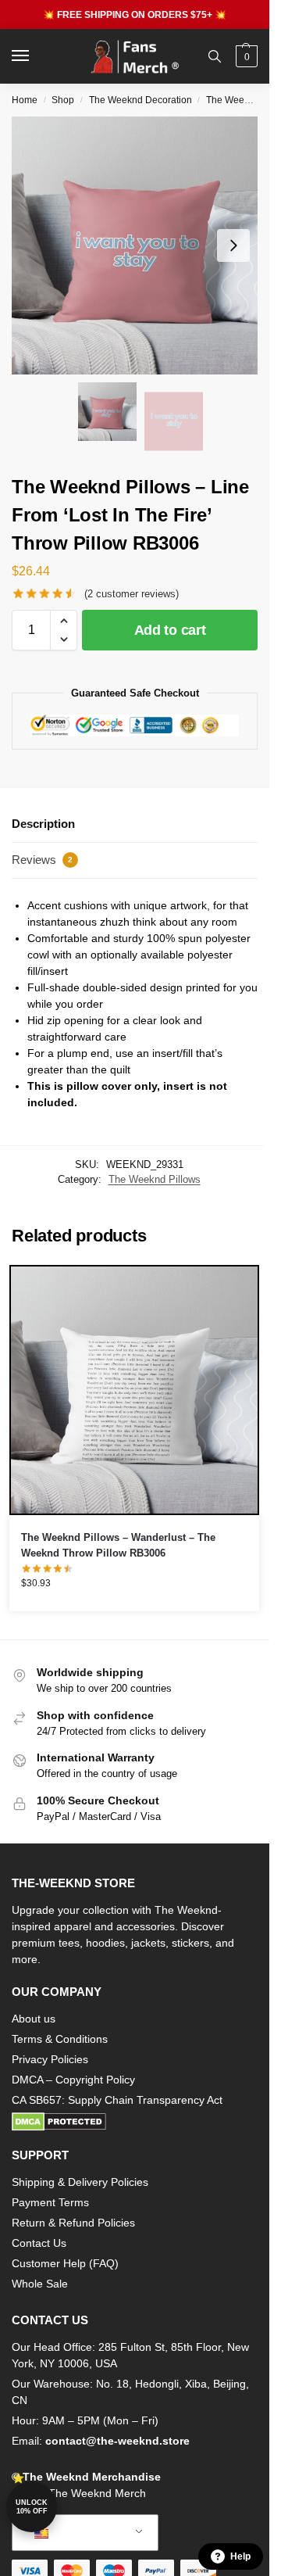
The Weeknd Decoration (140, 100)
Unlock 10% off (32, 2507)
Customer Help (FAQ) (65, 2263)
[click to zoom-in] (140, 245)
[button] (245, 56)
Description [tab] (43, 824)
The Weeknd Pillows (155, 1179)
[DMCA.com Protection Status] (135, 2122)
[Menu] (35, 56)
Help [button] (240, 2556)
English (73, 2533)
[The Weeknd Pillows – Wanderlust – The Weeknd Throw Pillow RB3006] (134, 1390)
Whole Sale (40, 2284)
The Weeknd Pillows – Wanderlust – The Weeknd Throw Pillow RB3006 (118, 1545)
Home (25, 100)
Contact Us (39, 2243)
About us (34, 2019)
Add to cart (170, 630)
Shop (63, 100)
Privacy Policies (50, 2059)
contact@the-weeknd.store (117, 2441)
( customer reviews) (132, 594)
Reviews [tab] (42, 860)
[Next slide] (233, 245)
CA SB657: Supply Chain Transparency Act (117, 2100)
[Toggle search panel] (215, 56)
